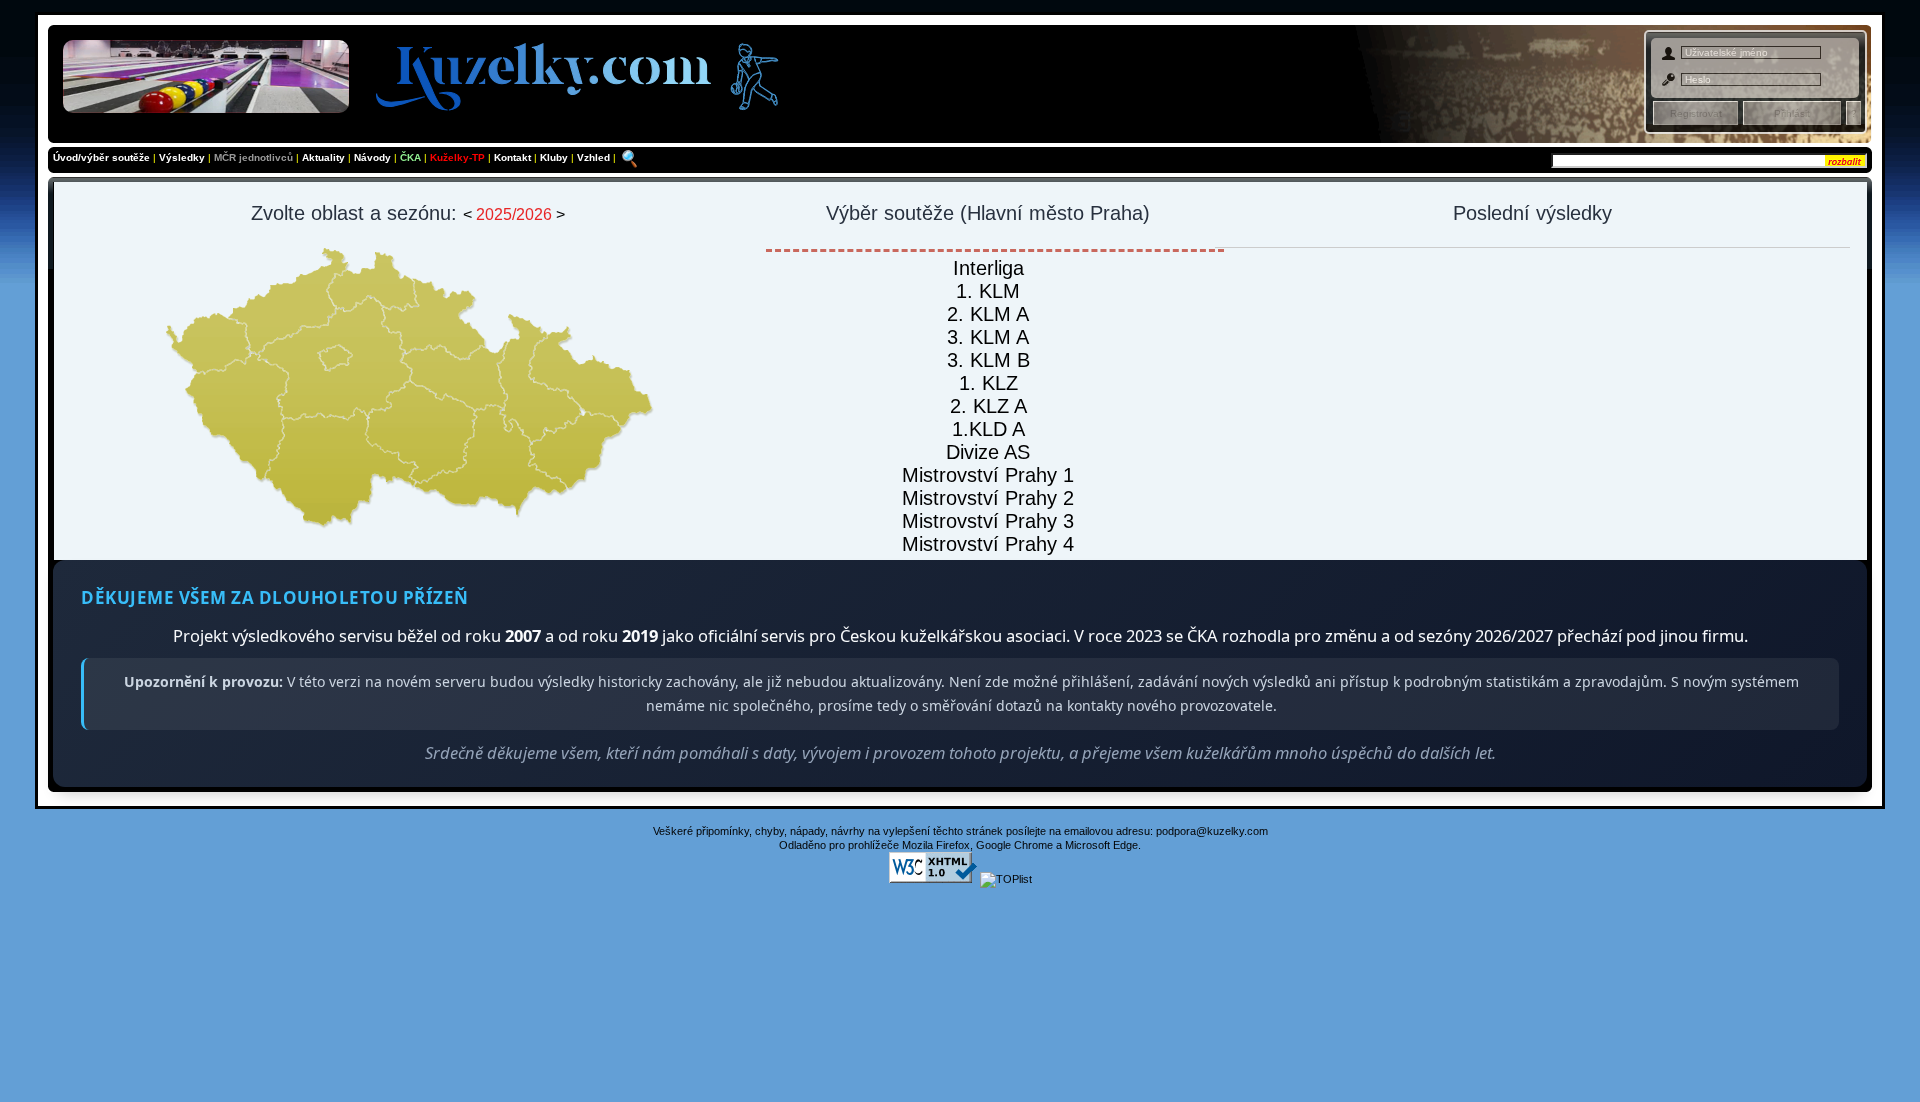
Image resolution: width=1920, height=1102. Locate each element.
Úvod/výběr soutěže (101, 157)
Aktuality (323, 157)
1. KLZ (988, 383)
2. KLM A (988, 314)
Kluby (555, 157)
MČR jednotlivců (255, 157)
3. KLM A (988, 337)
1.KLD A (988, 429)
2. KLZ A (988, 406)
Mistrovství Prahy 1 (988, 475)
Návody (374, 157)
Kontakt (514, 157)
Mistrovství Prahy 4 (988, 544)
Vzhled (595, 157)
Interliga (988, 268)
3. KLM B (988, 360)
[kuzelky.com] (428, 72)
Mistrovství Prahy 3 (988, 521)
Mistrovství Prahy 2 (988, 498)
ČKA (410, 157)
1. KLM (988, 291)
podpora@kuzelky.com (1212, 831)
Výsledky (182, 157)
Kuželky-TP (457, 157)
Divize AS (988, 452)
